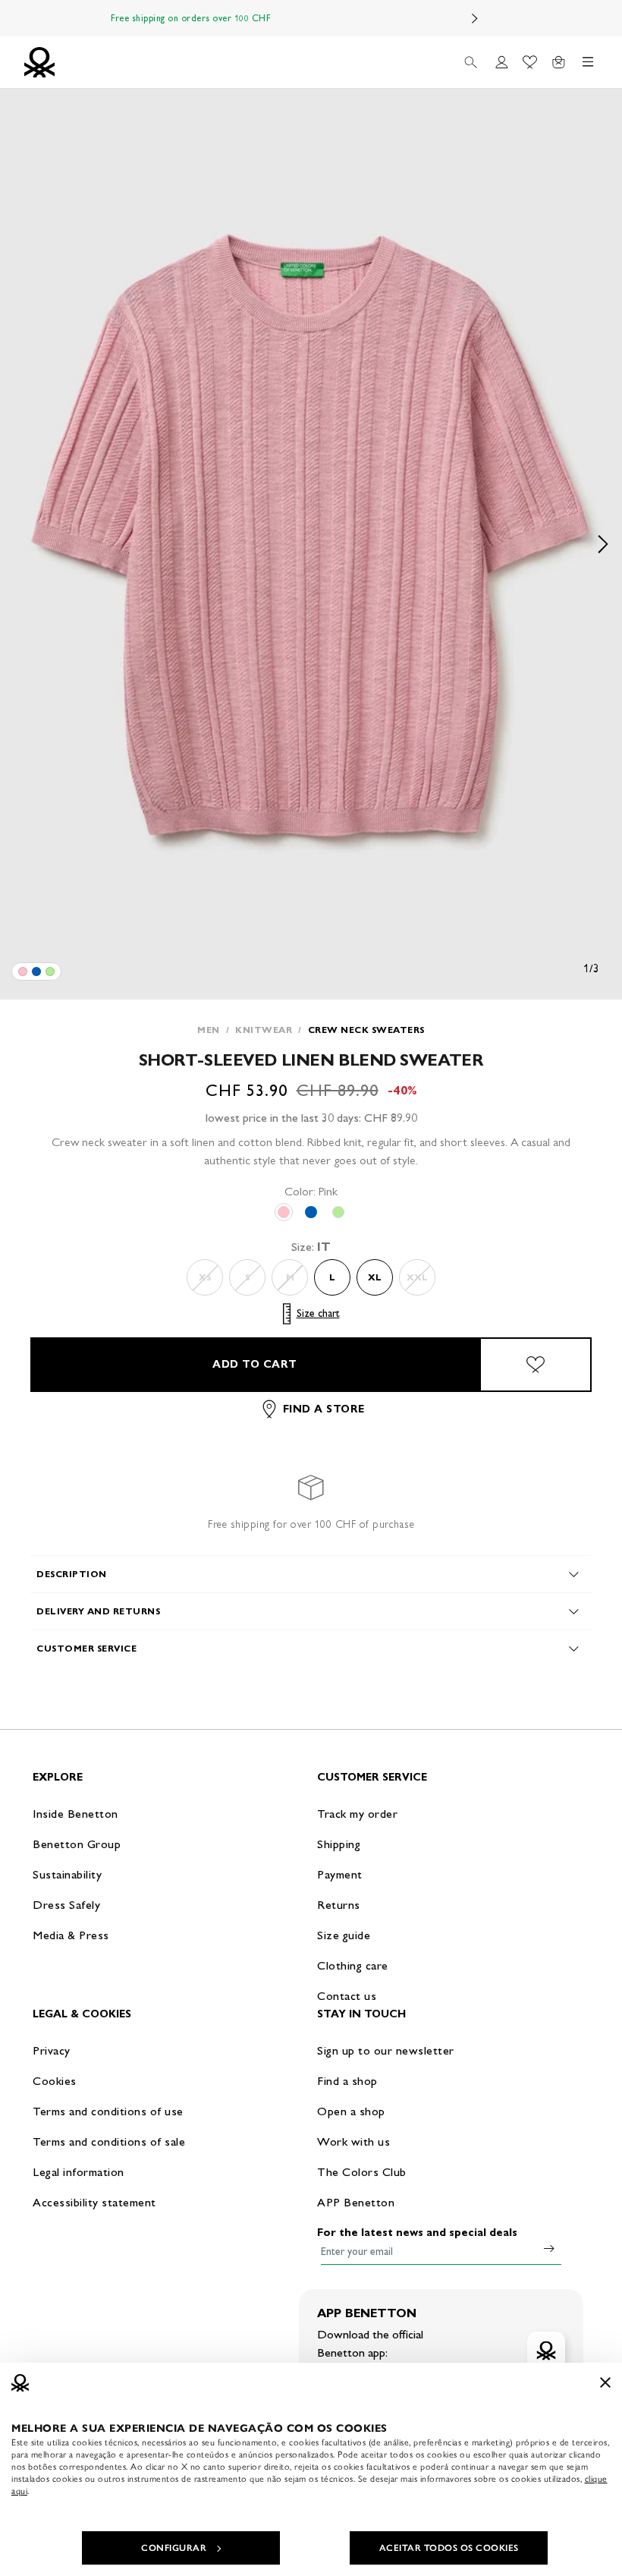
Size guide (344, 1935)
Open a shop (351, 2111)
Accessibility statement (94, 2202)
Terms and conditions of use (108, 2111)
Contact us (347, 1996)
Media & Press (71, 1935)
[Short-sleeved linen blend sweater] (23, 972)
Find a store (324, 1409)
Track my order (357, 1814)
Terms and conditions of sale (109, 2141)
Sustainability (67, 1874)
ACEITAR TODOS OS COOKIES (449, 2548)
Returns (339, 1905)
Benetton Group (77, 1844)
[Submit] (549, 2248)
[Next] (475, 18)
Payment (340, 1874)
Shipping (339, 1844)
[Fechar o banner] (605, 2382)
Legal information (79, 2172)
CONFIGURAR (174, 2548)
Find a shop (347, 2081)
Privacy (52, 2050)
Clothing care (353, 1965)
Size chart (318, 1313)
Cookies (55, 2081)
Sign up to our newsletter (386, 2050)
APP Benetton (356, 2202)
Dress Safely (66, 1905)
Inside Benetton (75, 1814)
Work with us (353, 2141)
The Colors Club (362, 2172)
